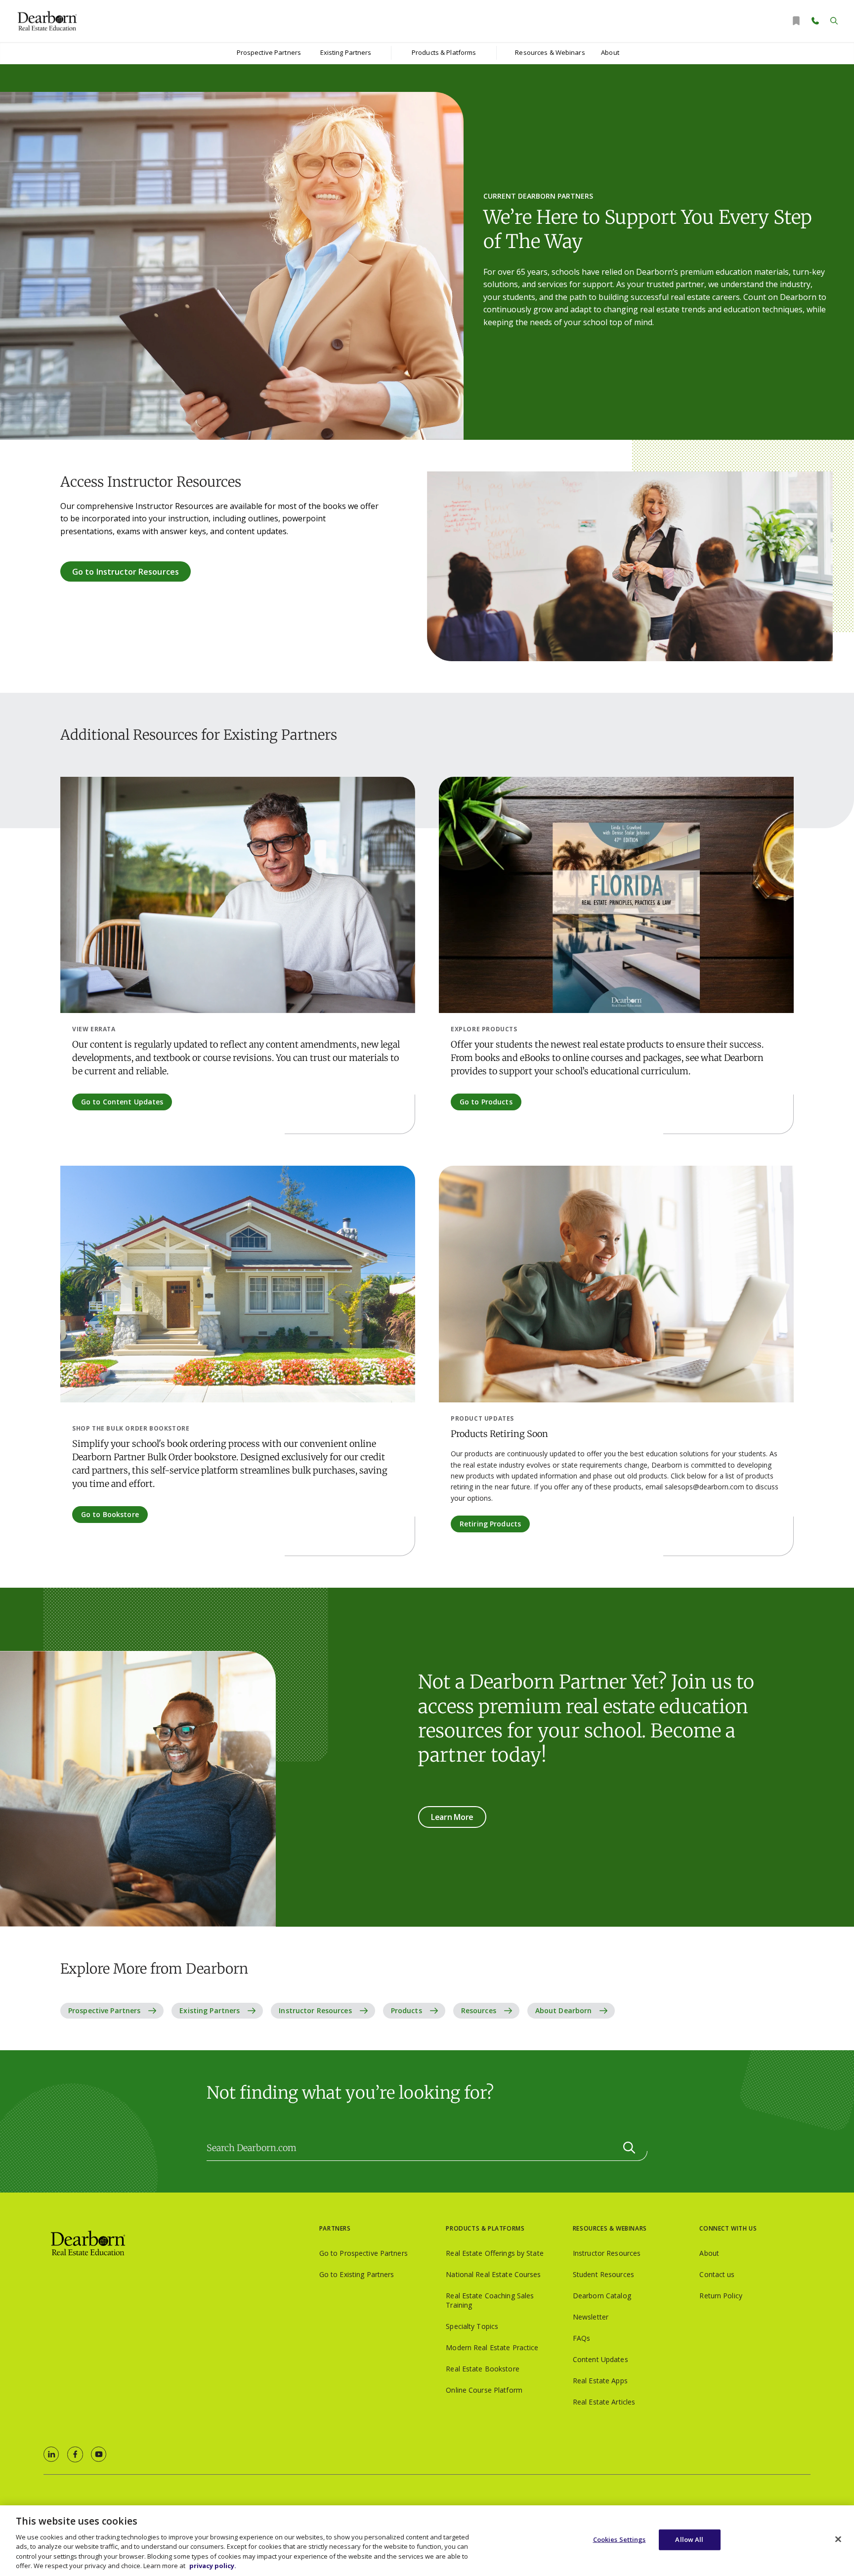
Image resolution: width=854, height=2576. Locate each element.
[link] (51, 2454)
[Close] (838, 2539)
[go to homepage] (181, 2244)
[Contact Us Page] (815, 21)
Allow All (689, 2539)
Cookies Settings (619, 2539)
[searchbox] (427, 2148)
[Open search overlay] (834, 21)
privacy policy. (213, 2566)
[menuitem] (269, 53)
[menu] (269, 53)
